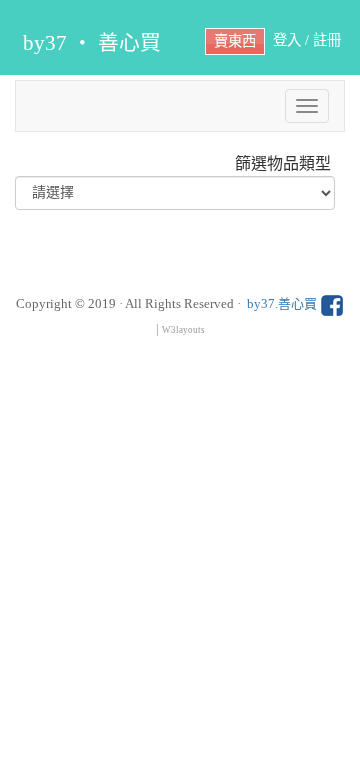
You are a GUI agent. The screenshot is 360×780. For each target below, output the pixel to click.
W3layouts (183, 330)
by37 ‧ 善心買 (92, 42)
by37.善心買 (283, 303)
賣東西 (235, 41)
